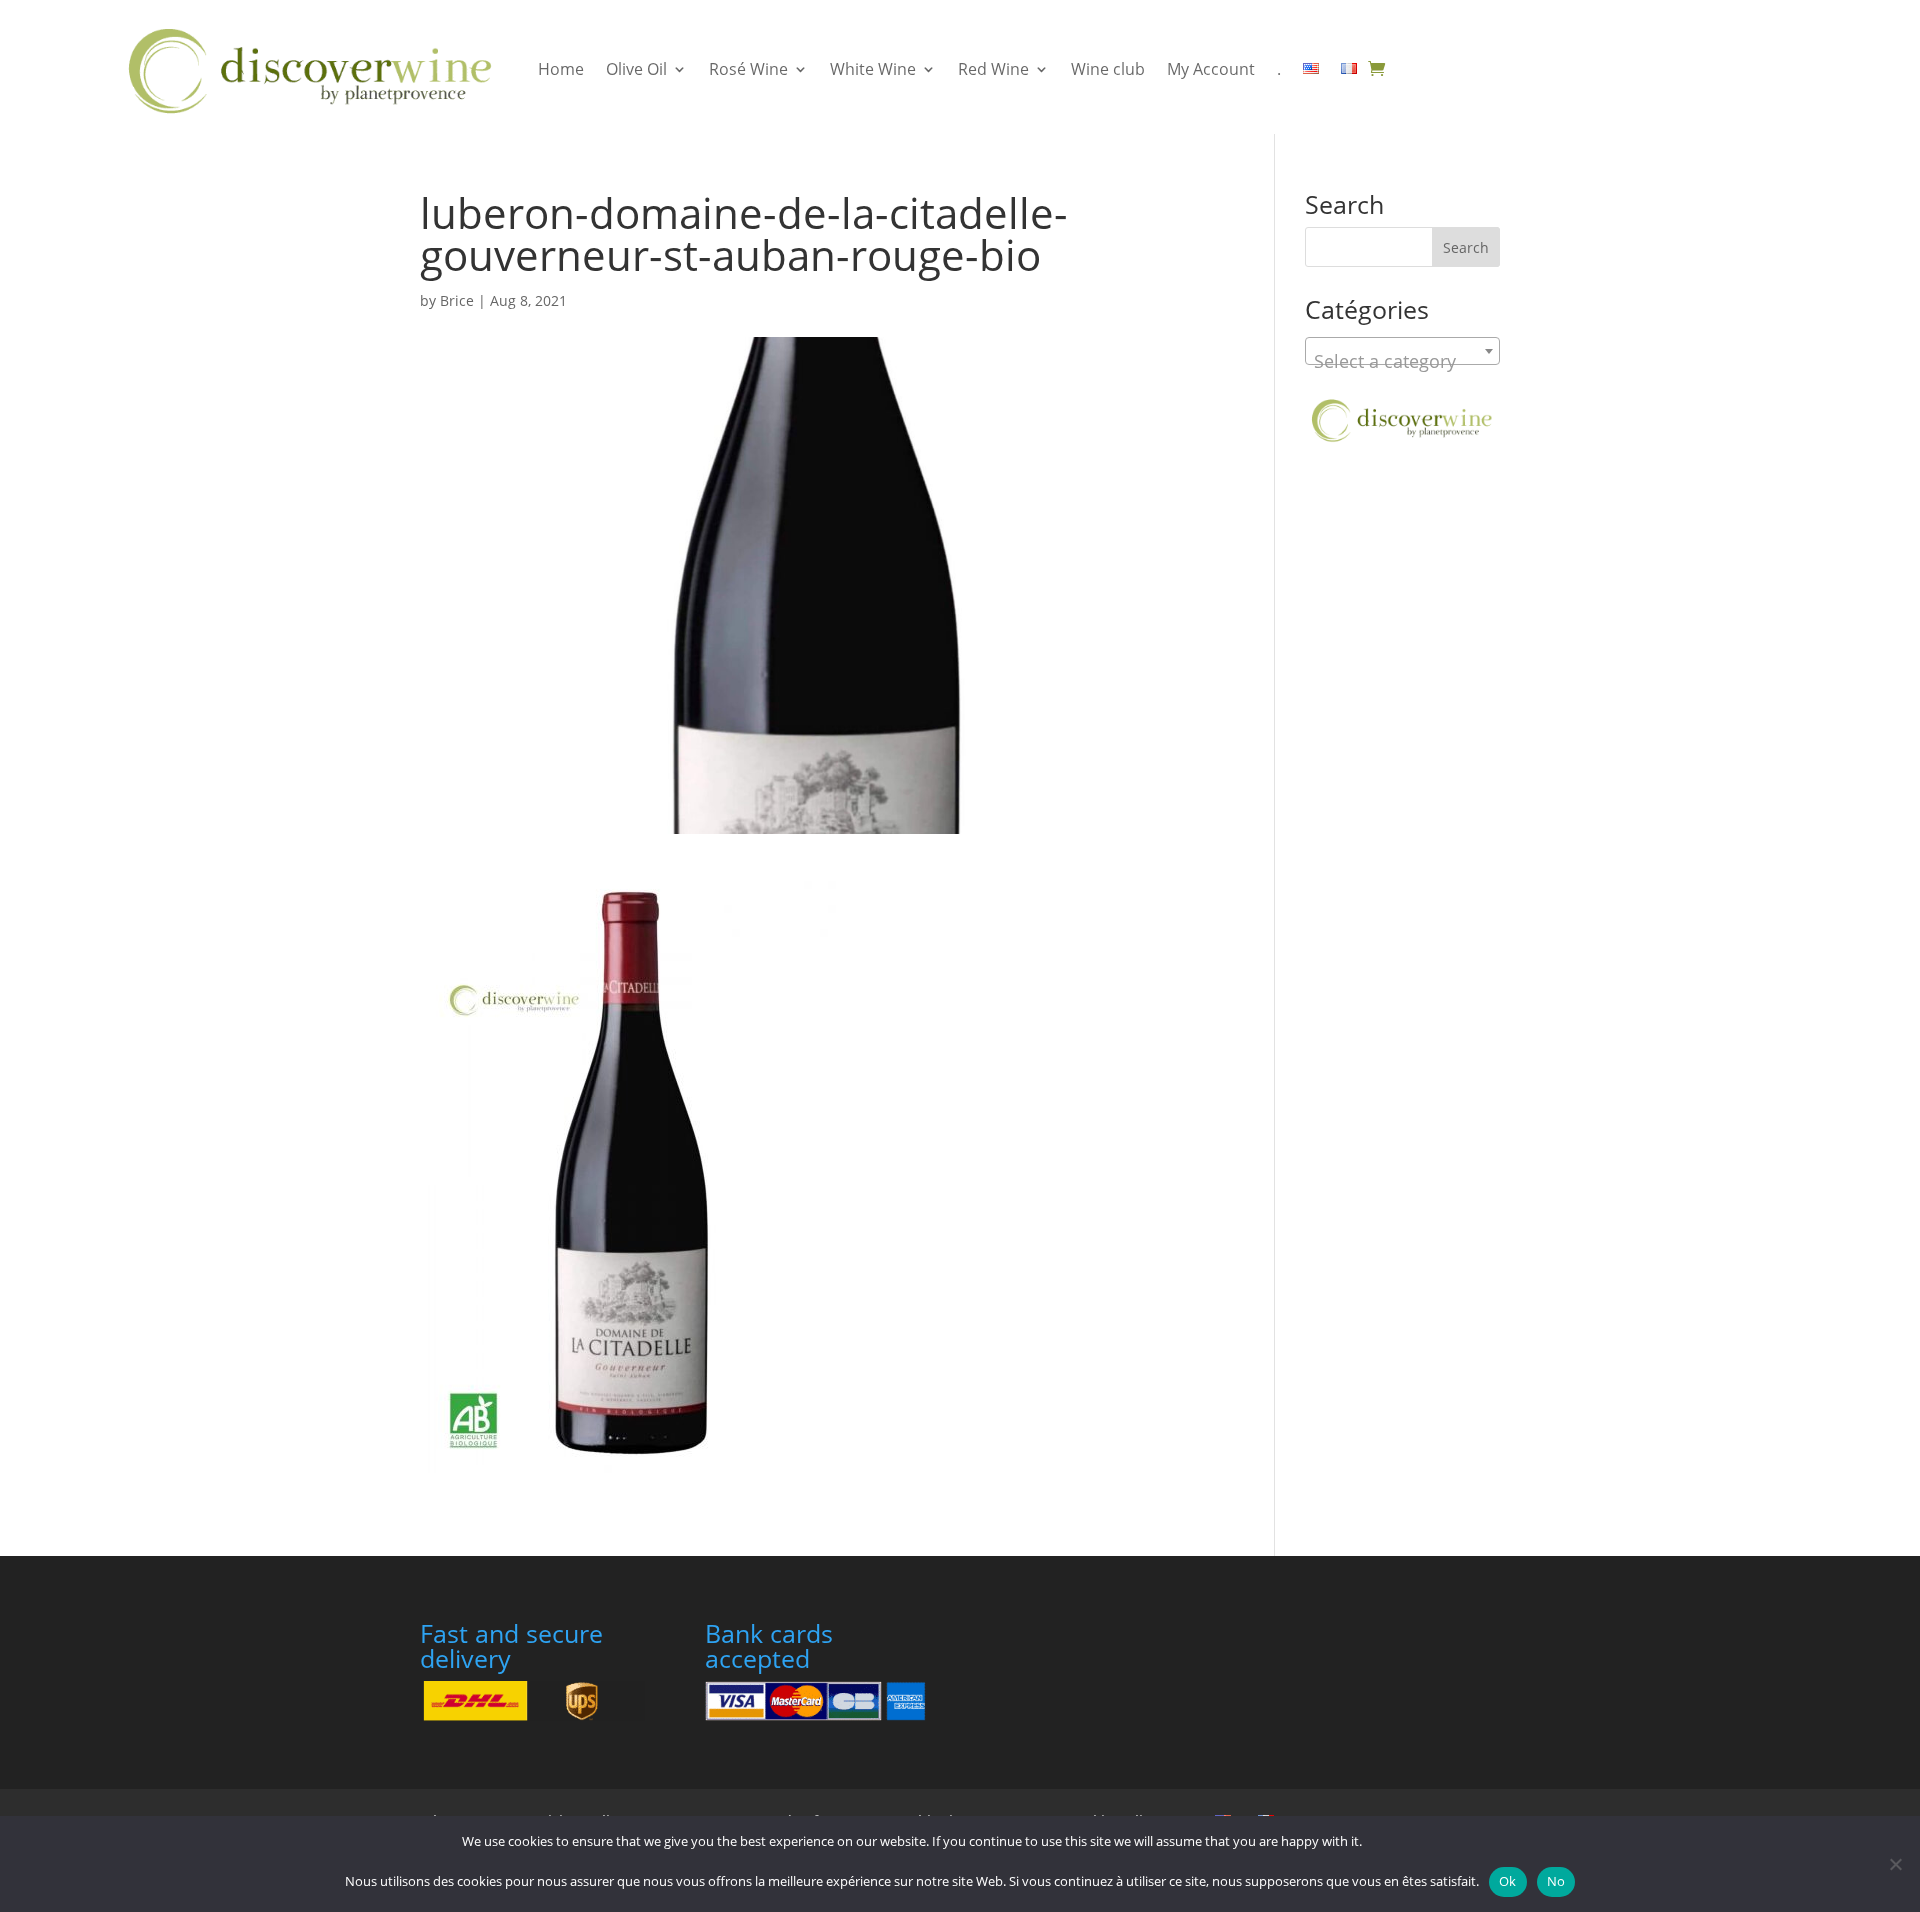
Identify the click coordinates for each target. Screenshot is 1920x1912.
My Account (1211, 69)
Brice (457, 300)
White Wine (873, 69)
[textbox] (1402, 361)
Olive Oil (636, 69)
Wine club (1108, 69)
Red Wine (993, 69)
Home (561, 69)
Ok (1508, 1881)
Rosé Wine (748, 69)
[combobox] (1402, 351)
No (1556, 1881)
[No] (1895, 1864)
